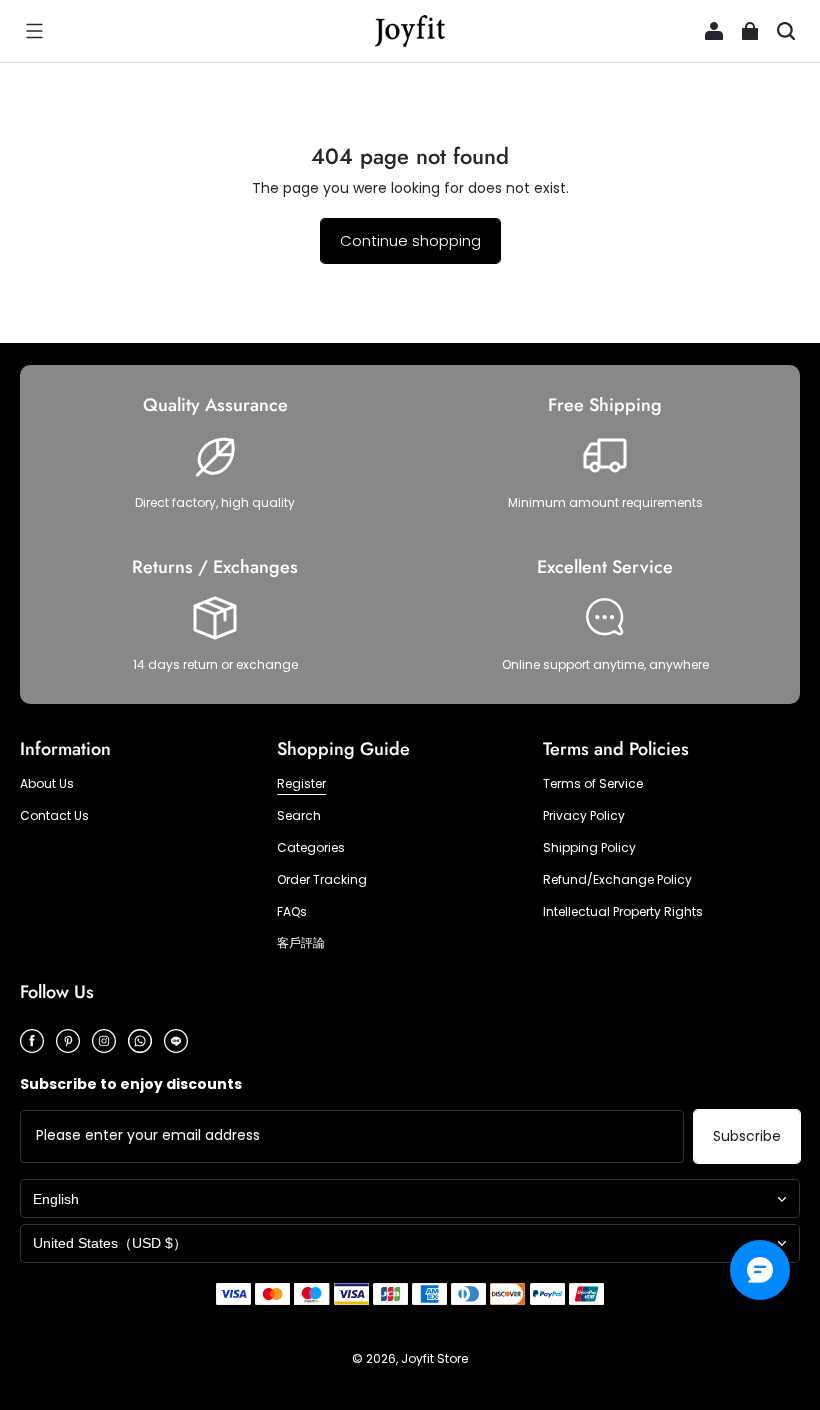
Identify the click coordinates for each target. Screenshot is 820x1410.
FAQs (292, 912)
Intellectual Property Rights (623, 912)
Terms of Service (593, 784)
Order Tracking (322, 880)
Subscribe (747, 1136)
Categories (311, 848)
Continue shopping (410, 240)
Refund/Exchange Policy (617, 880)
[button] (34, 31)
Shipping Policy (589, 848)
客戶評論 (301, 943)
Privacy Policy (584, 816)
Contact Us (54, 816)
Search (299, 816)
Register (301, 784)
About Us (47, 784)
